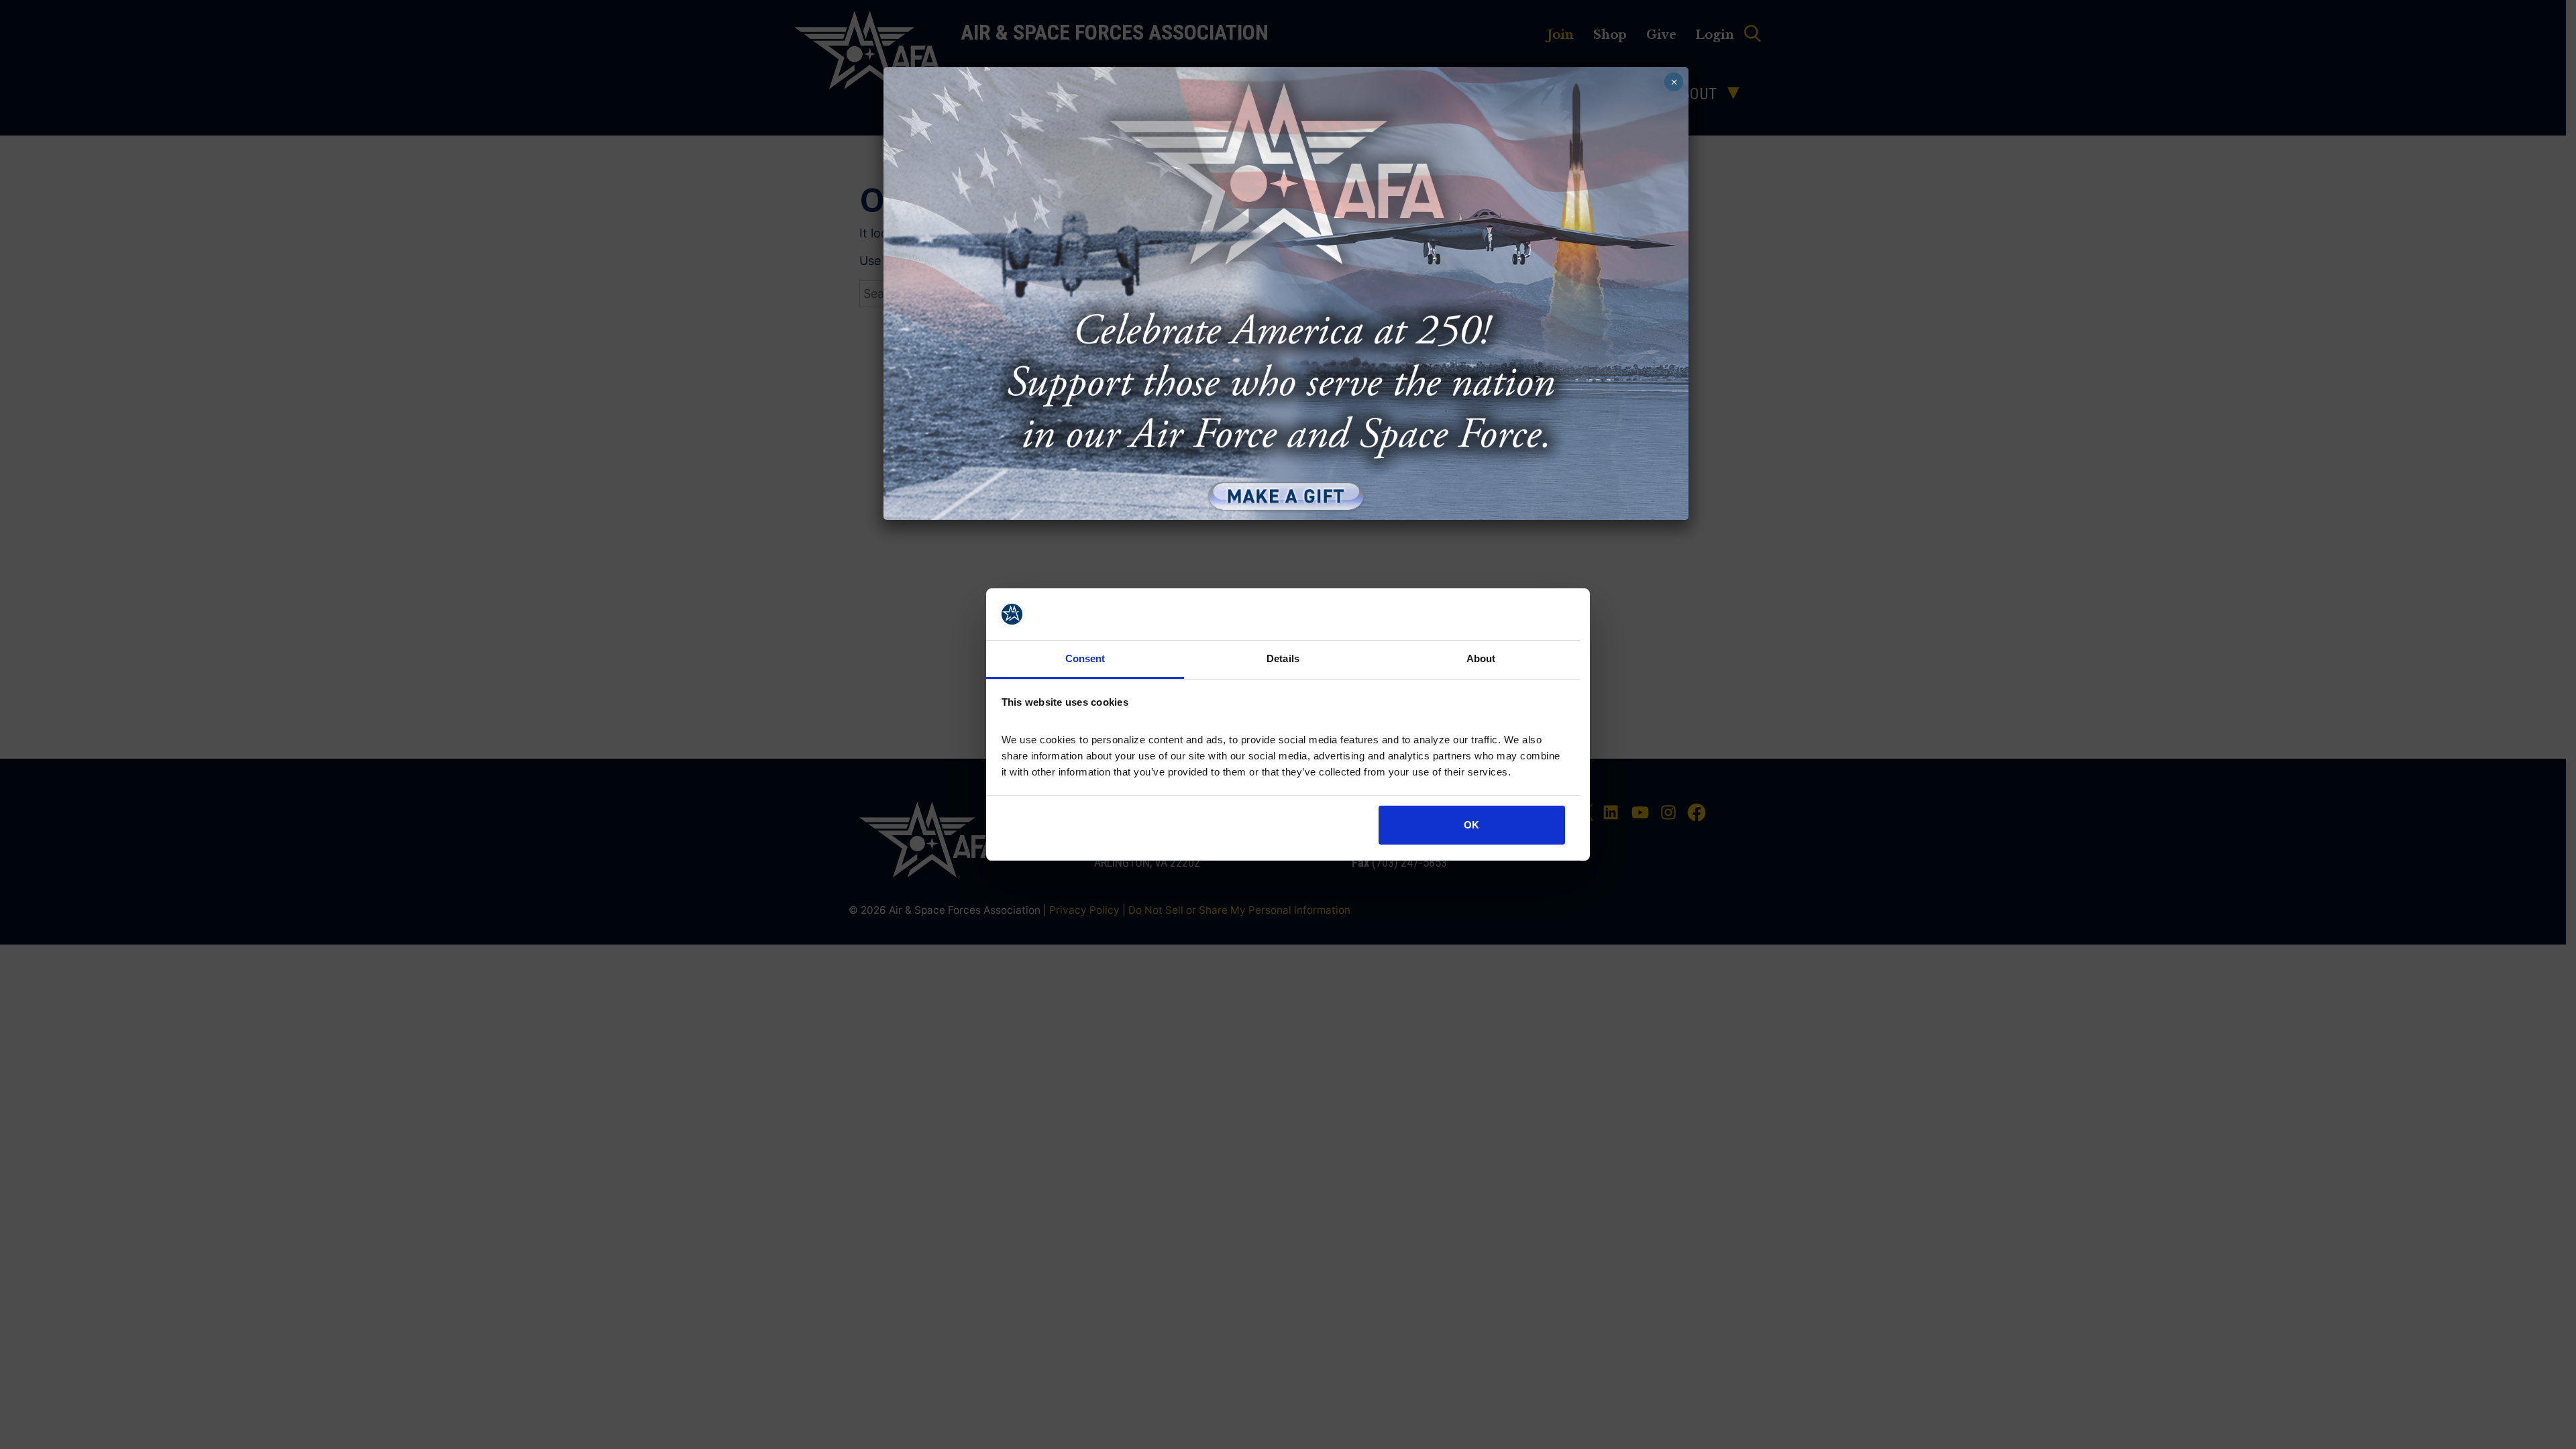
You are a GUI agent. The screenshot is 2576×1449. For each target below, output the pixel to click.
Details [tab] (1283, 658)
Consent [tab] (1085, 658)
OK (1471, 825)
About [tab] (1481, 658)
